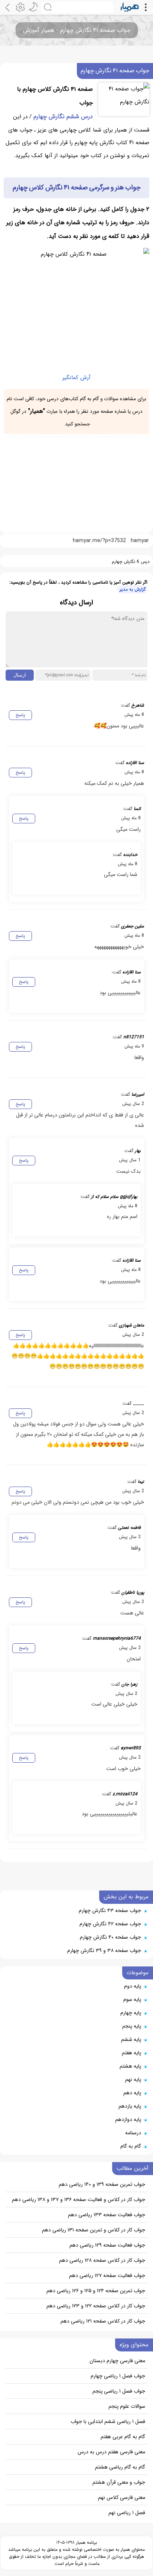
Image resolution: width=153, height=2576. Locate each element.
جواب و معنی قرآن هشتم (119, 2482)
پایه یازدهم (130, 2106)
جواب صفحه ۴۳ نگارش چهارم (110, 1911)
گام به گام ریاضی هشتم (120, 2467)
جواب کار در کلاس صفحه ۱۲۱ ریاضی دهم (103, 2321)
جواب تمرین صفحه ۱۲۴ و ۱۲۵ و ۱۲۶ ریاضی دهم (96, 2291)
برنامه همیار (86, 2542)
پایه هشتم (130, 2066)
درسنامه (133, 2133)
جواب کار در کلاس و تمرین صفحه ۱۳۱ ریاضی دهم (94, 2230)
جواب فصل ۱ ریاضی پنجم (119, 2391)
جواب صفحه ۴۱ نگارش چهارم (115, 71)
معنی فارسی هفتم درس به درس (111, 2452)
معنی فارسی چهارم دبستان (117, 2361)
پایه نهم (133, 2079)
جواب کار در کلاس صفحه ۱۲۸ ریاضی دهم (102, 2260)
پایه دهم (132, 2093)
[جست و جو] (77, 7)
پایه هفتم (131, 2053)
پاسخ (20, 715)
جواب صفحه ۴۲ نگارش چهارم (110, 1924)
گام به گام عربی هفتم (123, 2437)
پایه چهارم (131, 2013)
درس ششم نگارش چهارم (63, 117)
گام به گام (131, 2146)
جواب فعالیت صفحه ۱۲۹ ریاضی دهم (107, 2245)
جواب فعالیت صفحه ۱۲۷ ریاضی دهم (107, 2275)
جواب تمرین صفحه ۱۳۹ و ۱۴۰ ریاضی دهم (102, 2184)
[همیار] (130, 7)
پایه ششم (131, 2039)
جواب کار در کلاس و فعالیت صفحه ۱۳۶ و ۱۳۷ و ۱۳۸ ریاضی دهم (79, 2200)
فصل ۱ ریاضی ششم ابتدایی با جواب (108, 2421)
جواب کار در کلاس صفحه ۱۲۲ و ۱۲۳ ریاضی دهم (96, 2306)
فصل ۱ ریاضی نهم (127, 2513)
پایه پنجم (132, 2026)
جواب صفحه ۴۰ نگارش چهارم (110, 1937)
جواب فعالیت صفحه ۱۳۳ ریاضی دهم (107, 2215)
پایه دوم (133, 1986)
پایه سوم (132, 1999)
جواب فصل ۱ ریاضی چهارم (118, 2376)
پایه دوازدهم (128, 2119)
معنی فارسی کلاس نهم (122, 2497)
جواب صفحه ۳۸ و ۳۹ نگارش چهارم (104, 1951)
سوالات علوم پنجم (127, 2406)
